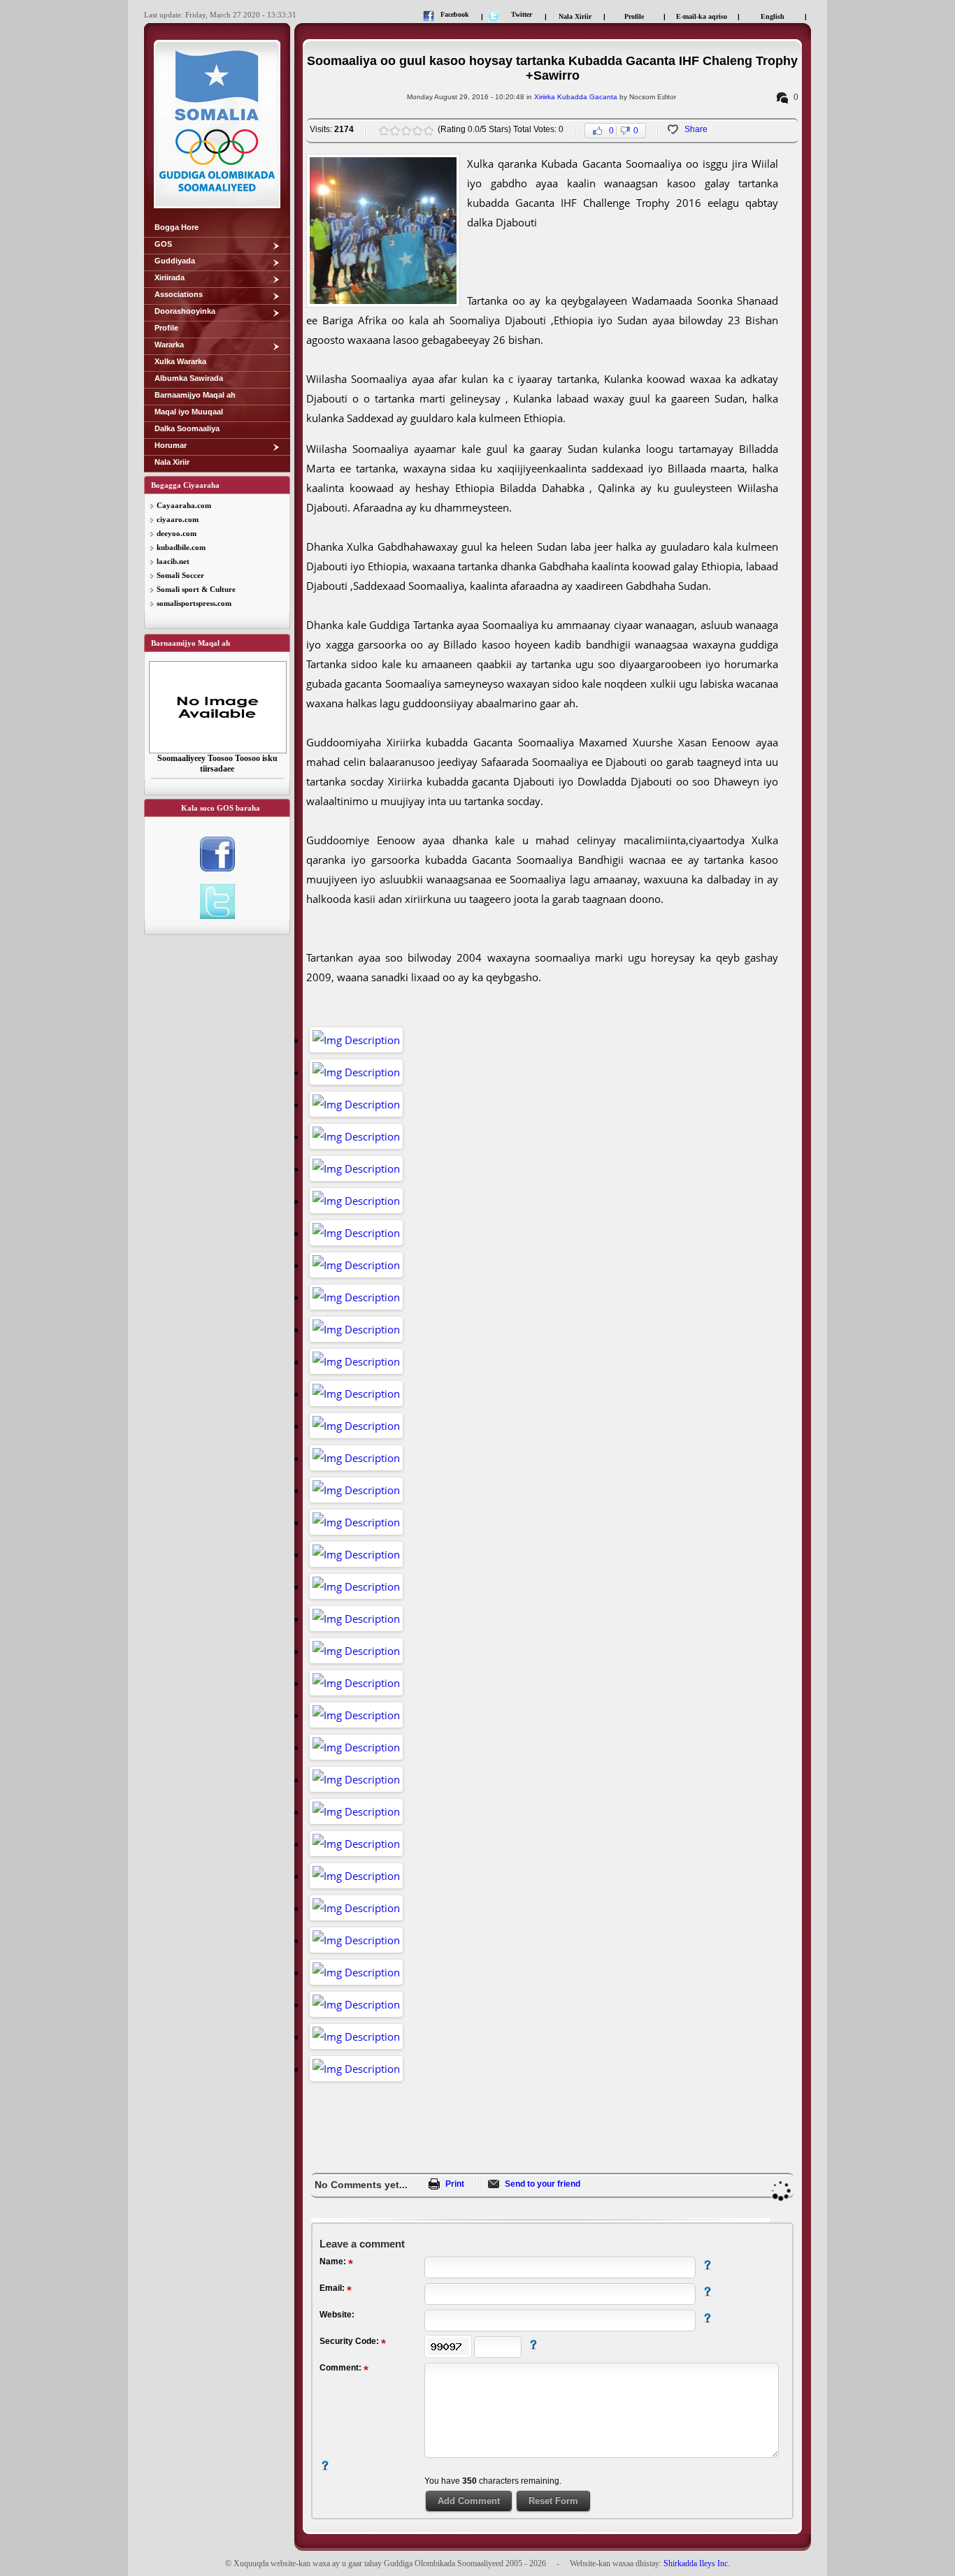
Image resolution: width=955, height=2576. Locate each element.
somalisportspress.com (194, 603)
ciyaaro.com (178, 519)
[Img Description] (356, 1040)
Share (696, 129)
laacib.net (173, 561)
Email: (333, 2288)
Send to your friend (543, 2184)
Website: (337, 2315)
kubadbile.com (181, 547)
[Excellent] (429, 131)
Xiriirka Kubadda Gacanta (576, 97)
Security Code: (350, 2341)
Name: (334, 2262)
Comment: (342, 2368)
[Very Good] (417, 131)
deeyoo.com (177, 533)
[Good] (406, 131)
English (773, 16)
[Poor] (384, 131)
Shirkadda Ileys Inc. (697, 2563)
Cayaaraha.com (184, 505)
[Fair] (395, 131)
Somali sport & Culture (196, 589)
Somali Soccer (180, 575)
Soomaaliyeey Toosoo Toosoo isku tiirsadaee (217, 764)
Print (455, 2184)
